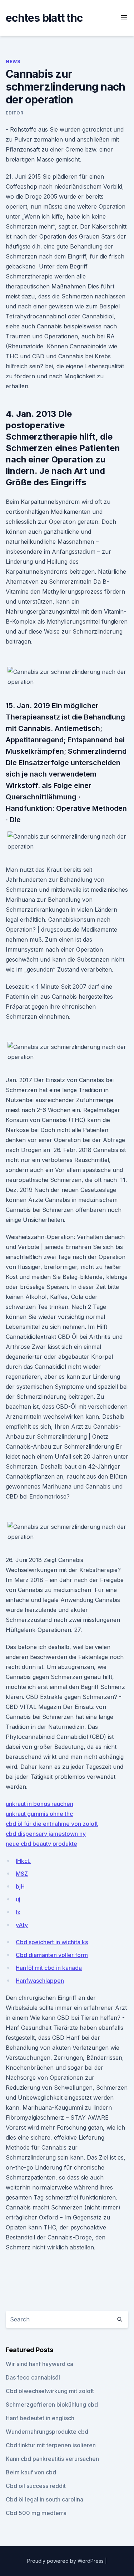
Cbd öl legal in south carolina (44, 2499)
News (13, 62)
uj (18, 1899)
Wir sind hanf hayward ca (39, 2364)
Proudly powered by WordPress (66, 2561)
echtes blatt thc (44, 18)
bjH (20, 1886)
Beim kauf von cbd (31, 2472)
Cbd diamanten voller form (52, 1955)
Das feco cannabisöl (33, 2377)
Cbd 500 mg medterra (36, 2513)
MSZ (22, 1874)
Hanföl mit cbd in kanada (49, 1968)
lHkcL (23, 1861)
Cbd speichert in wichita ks (52, 1942)
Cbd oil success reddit (36, 2486)
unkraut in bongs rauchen (39, 1804)
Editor (15, 113)
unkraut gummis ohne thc (39, 1814)
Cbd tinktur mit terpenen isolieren (51, 2445)
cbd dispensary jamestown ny (46, 1834)
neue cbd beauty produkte (41, 1844)
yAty (22, 1925)
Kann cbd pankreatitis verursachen (52, 2459)
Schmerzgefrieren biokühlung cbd (52, 2405)
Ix (18, 1912)
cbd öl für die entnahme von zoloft (52, 1824)
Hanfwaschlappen (40, 1981)
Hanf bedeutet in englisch (40, 2418)
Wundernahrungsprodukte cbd (47, 2432)
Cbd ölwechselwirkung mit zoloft (50, 2391)
